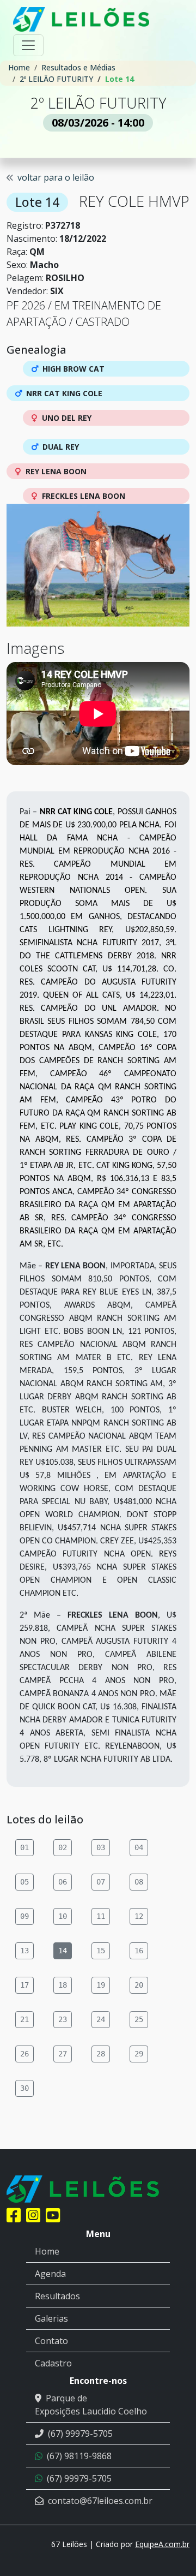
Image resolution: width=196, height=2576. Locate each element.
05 (24, 1882)
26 (24, 2054)
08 (139, 1882)
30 (24, 2088)
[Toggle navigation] (28, 45)
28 (101, 2054)
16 (139, 1951)
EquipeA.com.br (162, 2544)
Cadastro (53, 2363)
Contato (51, 2341)
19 (101, 1985)
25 (139, 2019)
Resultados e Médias (78, 67)
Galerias (51, 2318)
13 (24, 1951)
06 (63, 1882)
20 (139, 1985)
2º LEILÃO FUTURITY (56, 79)
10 (63, 1916)
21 (24, 2019)
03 (101, 1847)
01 (24, 1847)
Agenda (50, 2274)
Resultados (57, 2296)
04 (139, 1847)
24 (101, 2019)
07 (101, 1882)
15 (101, 1951)
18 (63, 1985)
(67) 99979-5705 (80, 2434)
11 (101, 1916)
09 (24, 1916)
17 (24, 1985)
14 (63, 1951)
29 (139, 2054)
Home (19, 67)
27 (63, 2054)
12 (139, 1916)
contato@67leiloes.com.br (100, 2501)
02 (63, 1847)
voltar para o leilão (56, 177)
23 (63, 2019)
